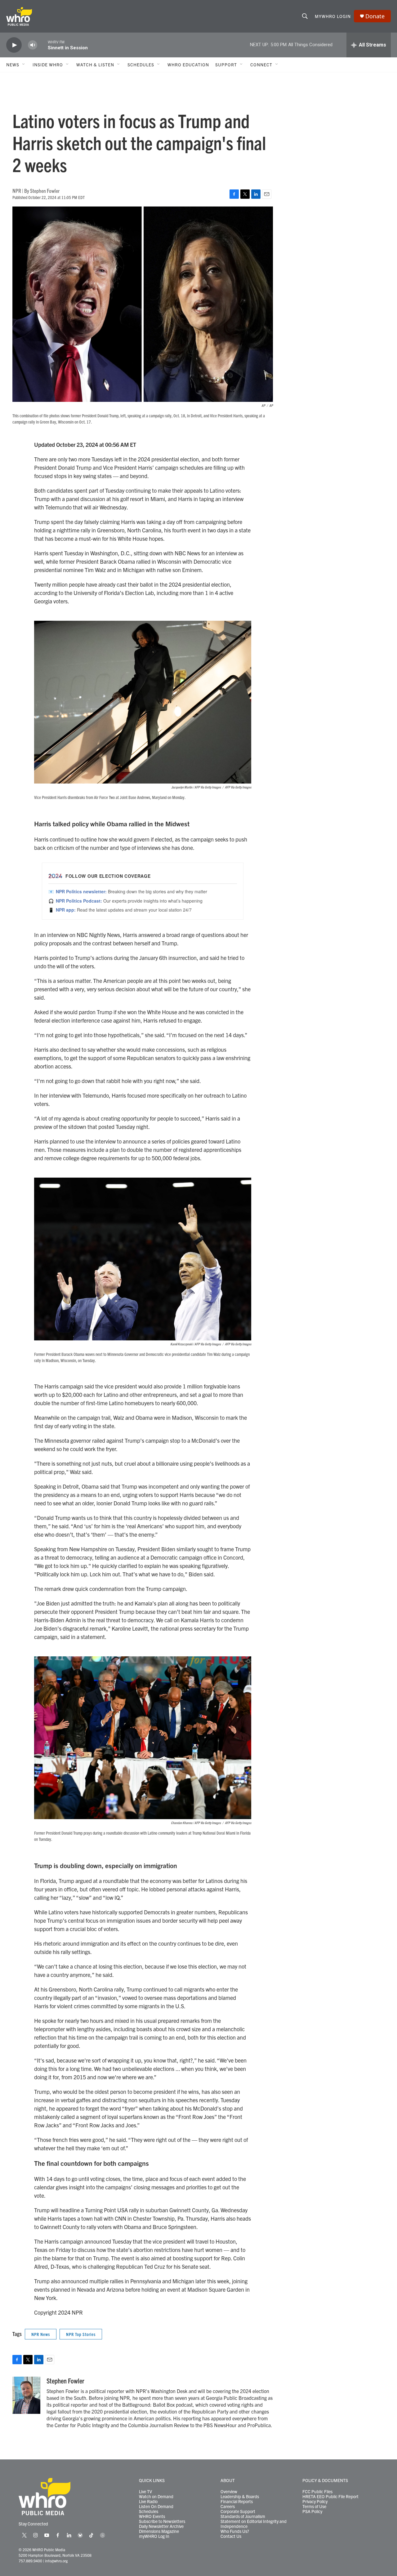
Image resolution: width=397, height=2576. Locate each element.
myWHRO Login (333, 16)
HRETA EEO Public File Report (330, 2497)
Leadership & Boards (240, 2497)
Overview (229, 2492)
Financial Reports (237, 2502)
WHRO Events (152, 2516)
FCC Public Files (317, 2492)
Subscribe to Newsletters (162, 2521)
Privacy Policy (315, 2502)
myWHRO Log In (154, 2536)
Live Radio (148, 2502)
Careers (228, 2507)
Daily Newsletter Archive (161, 2526)
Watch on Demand (156, 2497)
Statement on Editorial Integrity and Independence (254, 2524)
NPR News (41, 2334)
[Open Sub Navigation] (24, 64)
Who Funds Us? (235, 2531)
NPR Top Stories (81, 2334)
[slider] (42, 45)
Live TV (145, 2492)
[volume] (33, 45)
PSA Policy (312, 2512)
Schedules (149, 2512)
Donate (375, 16)
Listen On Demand (156, 2507)
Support (226, 64)
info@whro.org (56, 2561)
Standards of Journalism (243, 2516)
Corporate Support (238, 2512)
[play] (14, 45)
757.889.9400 (30, 2561)
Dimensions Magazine (159, 2531)
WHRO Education (188, 64)
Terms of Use (314, 2507)
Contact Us (231, 2536)
